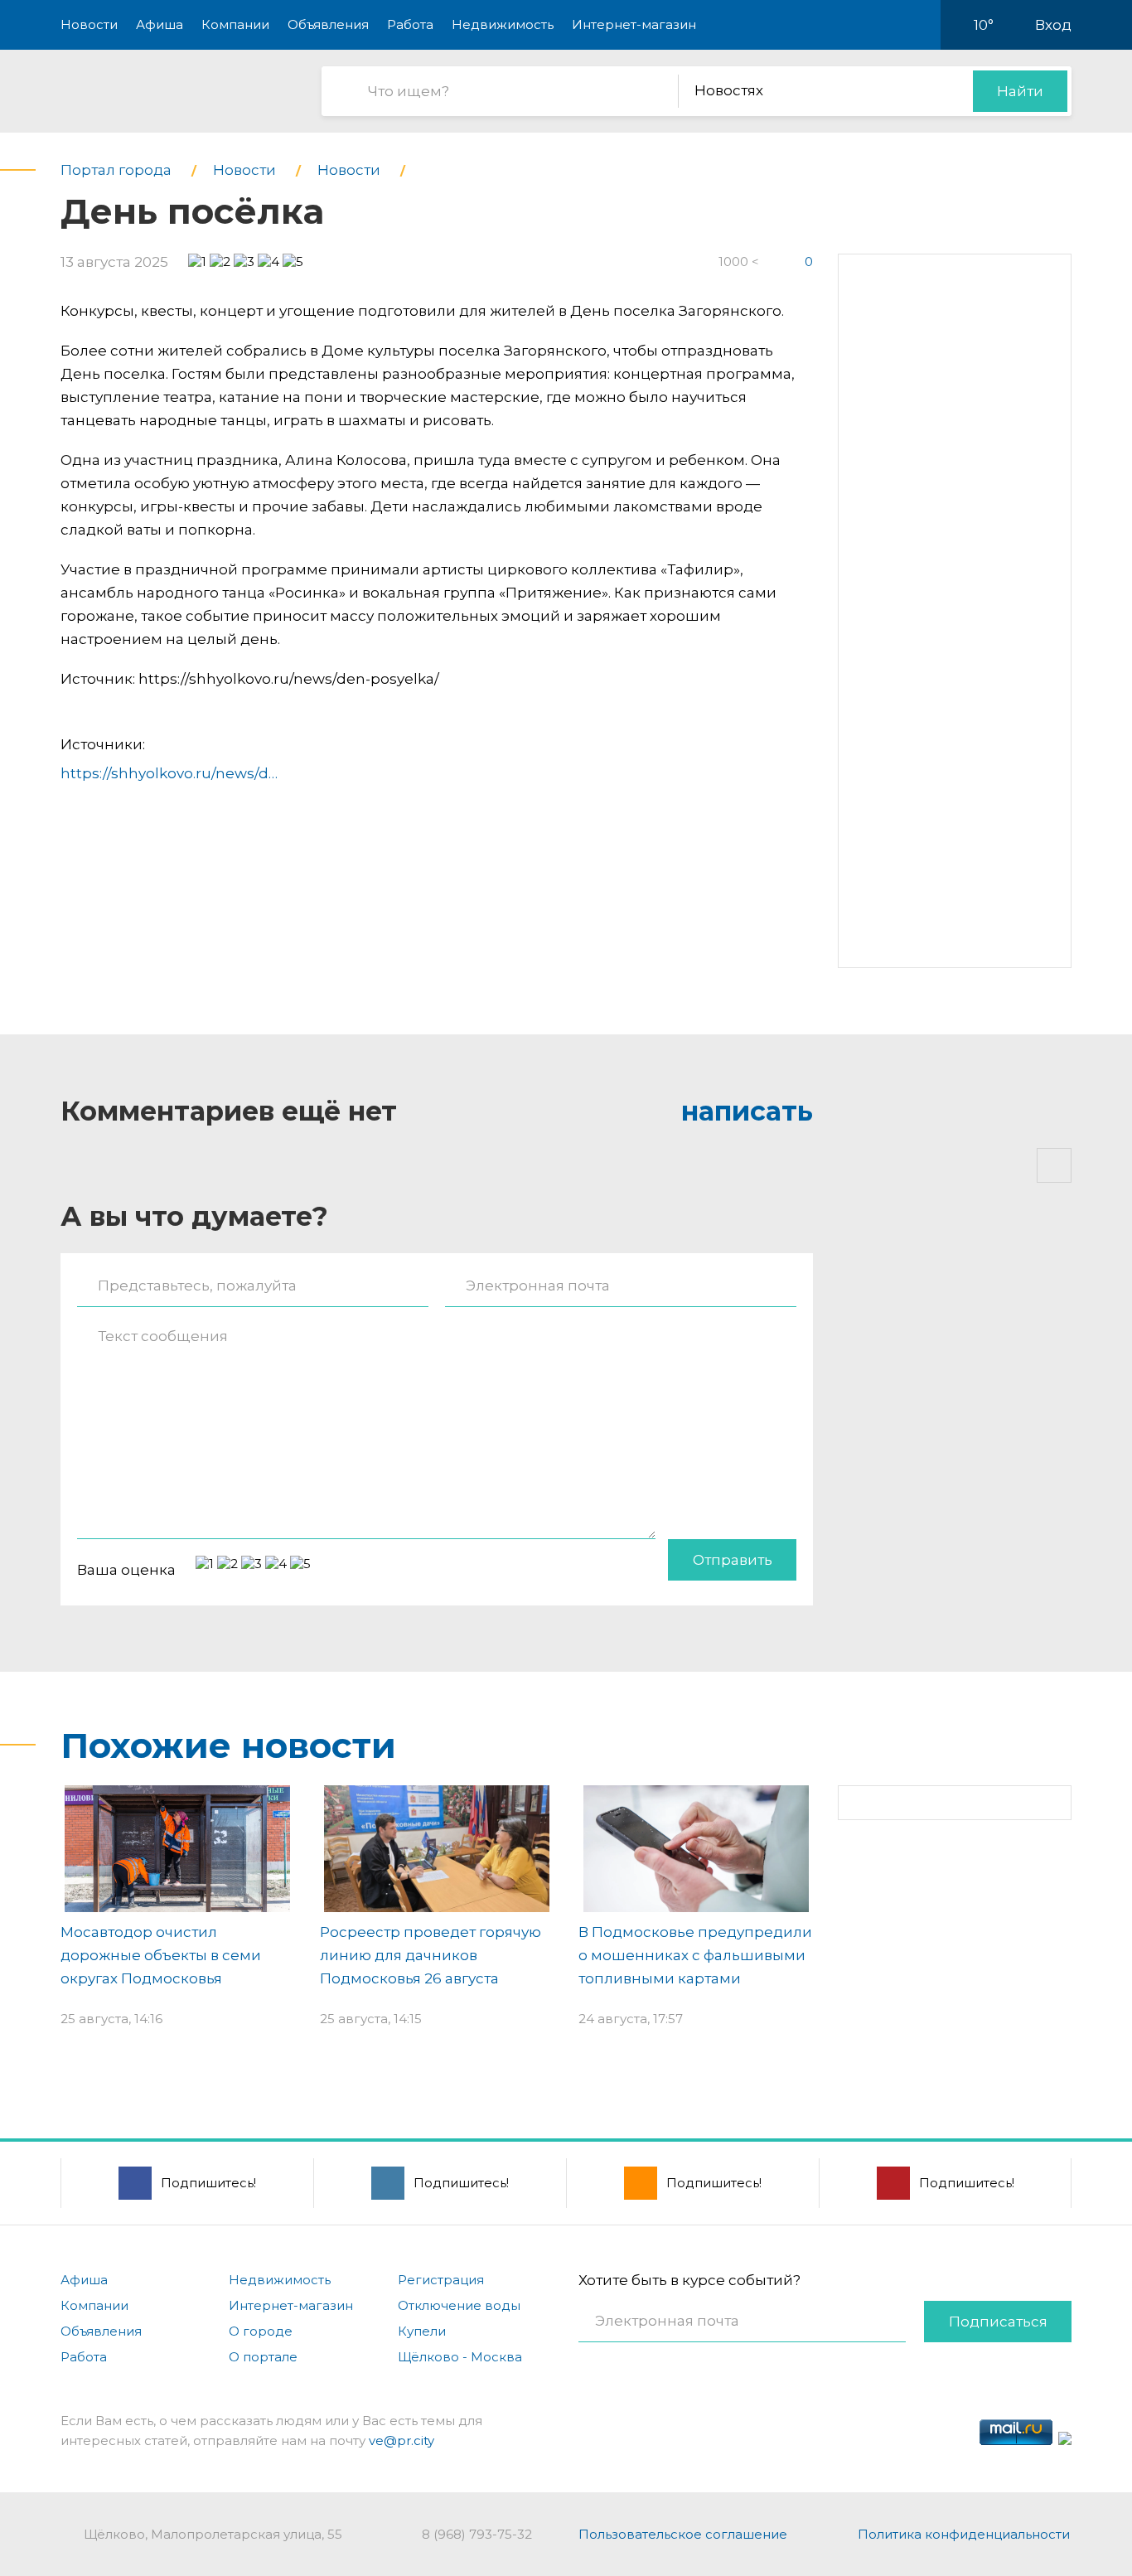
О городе (261, 2331)
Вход (1053, 25)
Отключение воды (459, 2305)
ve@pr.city (402, 2440)
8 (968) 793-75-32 (477, 2534)
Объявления (328, 24)
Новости (89, 24)
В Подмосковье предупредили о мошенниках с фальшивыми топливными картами (695, 1955)
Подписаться (998, 2322)
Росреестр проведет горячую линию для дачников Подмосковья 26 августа (431, 1955)
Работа (410, 24)
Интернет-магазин (634, 24)
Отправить (733, 1560)
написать (747, 1111)
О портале (263, 2357)
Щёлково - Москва (460, 2357)
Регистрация (441, 2280)
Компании (235, 24)
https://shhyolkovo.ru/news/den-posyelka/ (211, 773)
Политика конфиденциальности (964, 2534)
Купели (422, 2331)
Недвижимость (503, 24)
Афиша (160, 24)
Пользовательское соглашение (683, 2534)
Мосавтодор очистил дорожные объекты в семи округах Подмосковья (161, 1955)
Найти (1020, 91)
